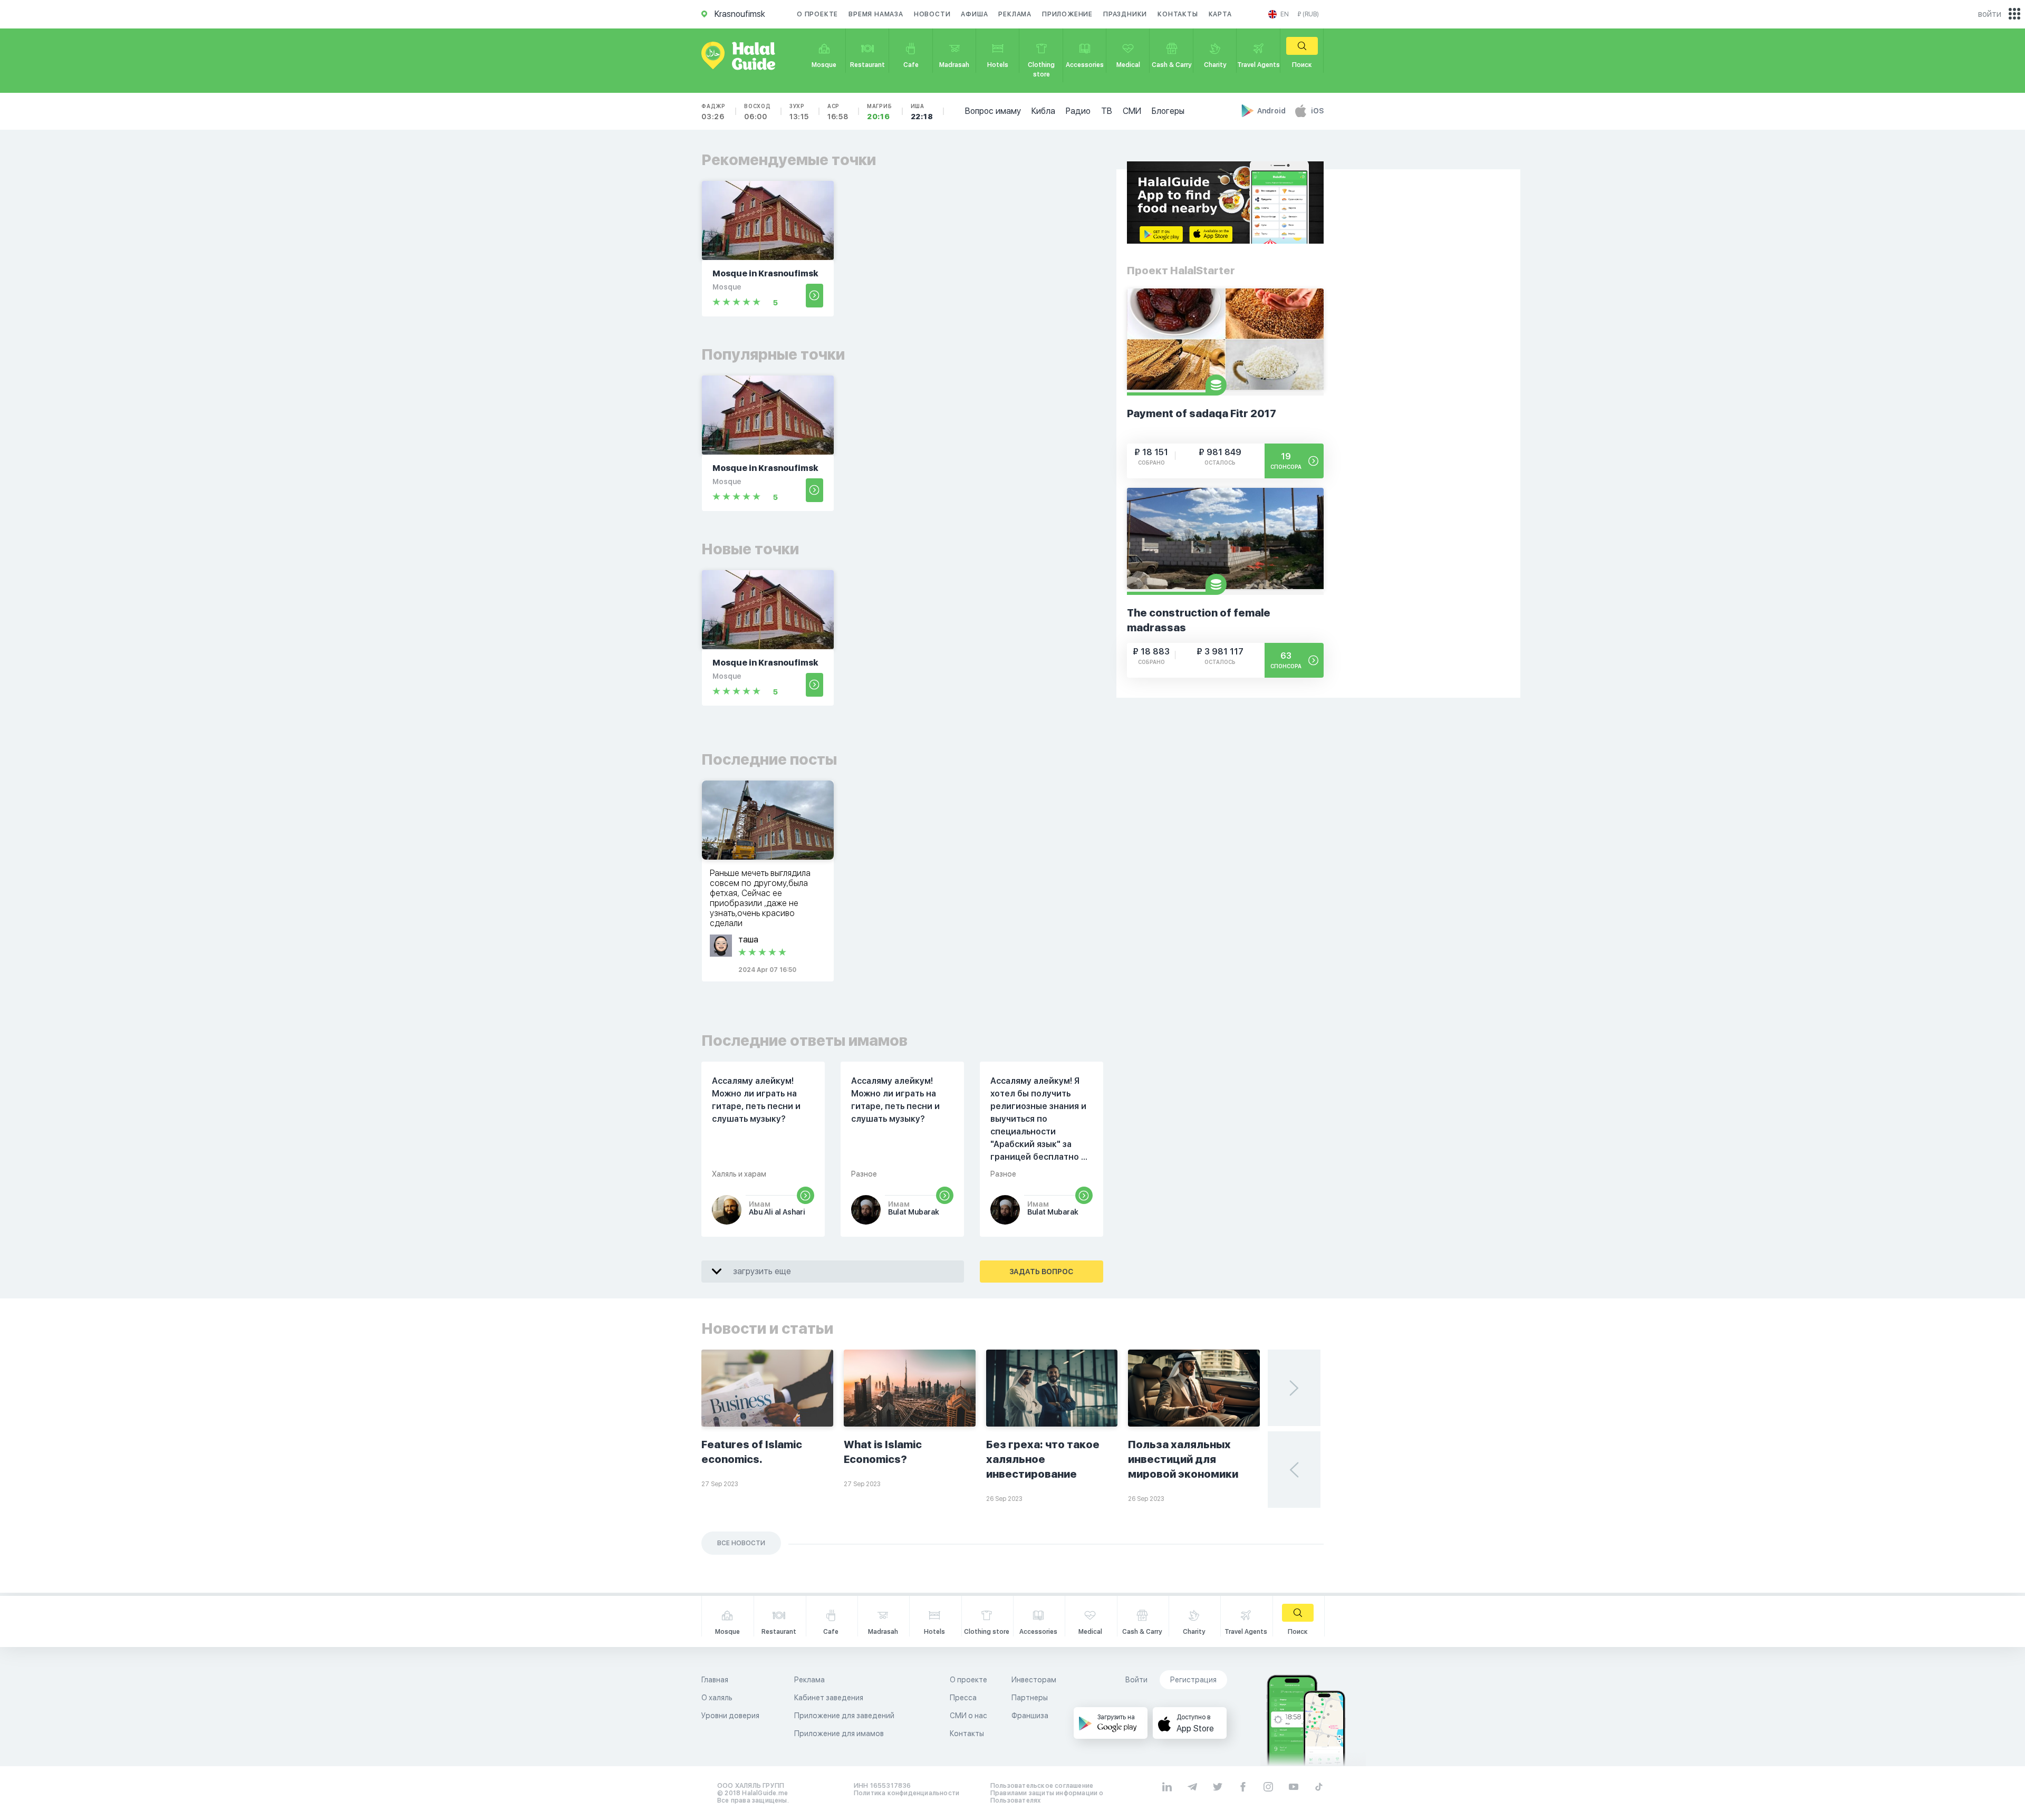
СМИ (1132, 111)
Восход (758, 112)
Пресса (963, 1698)
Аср (838, 112)
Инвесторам (1034, 1680)
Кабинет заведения (829, 1698)
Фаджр (713, 112)
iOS (1317, 111)
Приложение (1067, 14)
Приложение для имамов (839, 1734)
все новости (741, 1543)
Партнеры (1030, 1698)
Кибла (1043, 111)
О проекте (817, 14)
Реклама (1015, 14)
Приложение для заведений (844, 1716)
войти (1990, 14)
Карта (1220, 14)
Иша (922, 112)
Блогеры (1168, 111)
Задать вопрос (1041, 1272)
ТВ (1107, 111)
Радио (1078, 111)
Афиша (974, 14)
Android (1272, 111)
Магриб (880, 112)
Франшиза (1030, 1716)
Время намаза (876, 14)
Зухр (799, 112)
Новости (932, 14)
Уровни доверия (730, 1716)
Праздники (1125, 14)
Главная (715, 1680)
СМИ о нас (968, 1716)
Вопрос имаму (993, 111)
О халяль (717, 1698)
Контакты (1178, 14)
